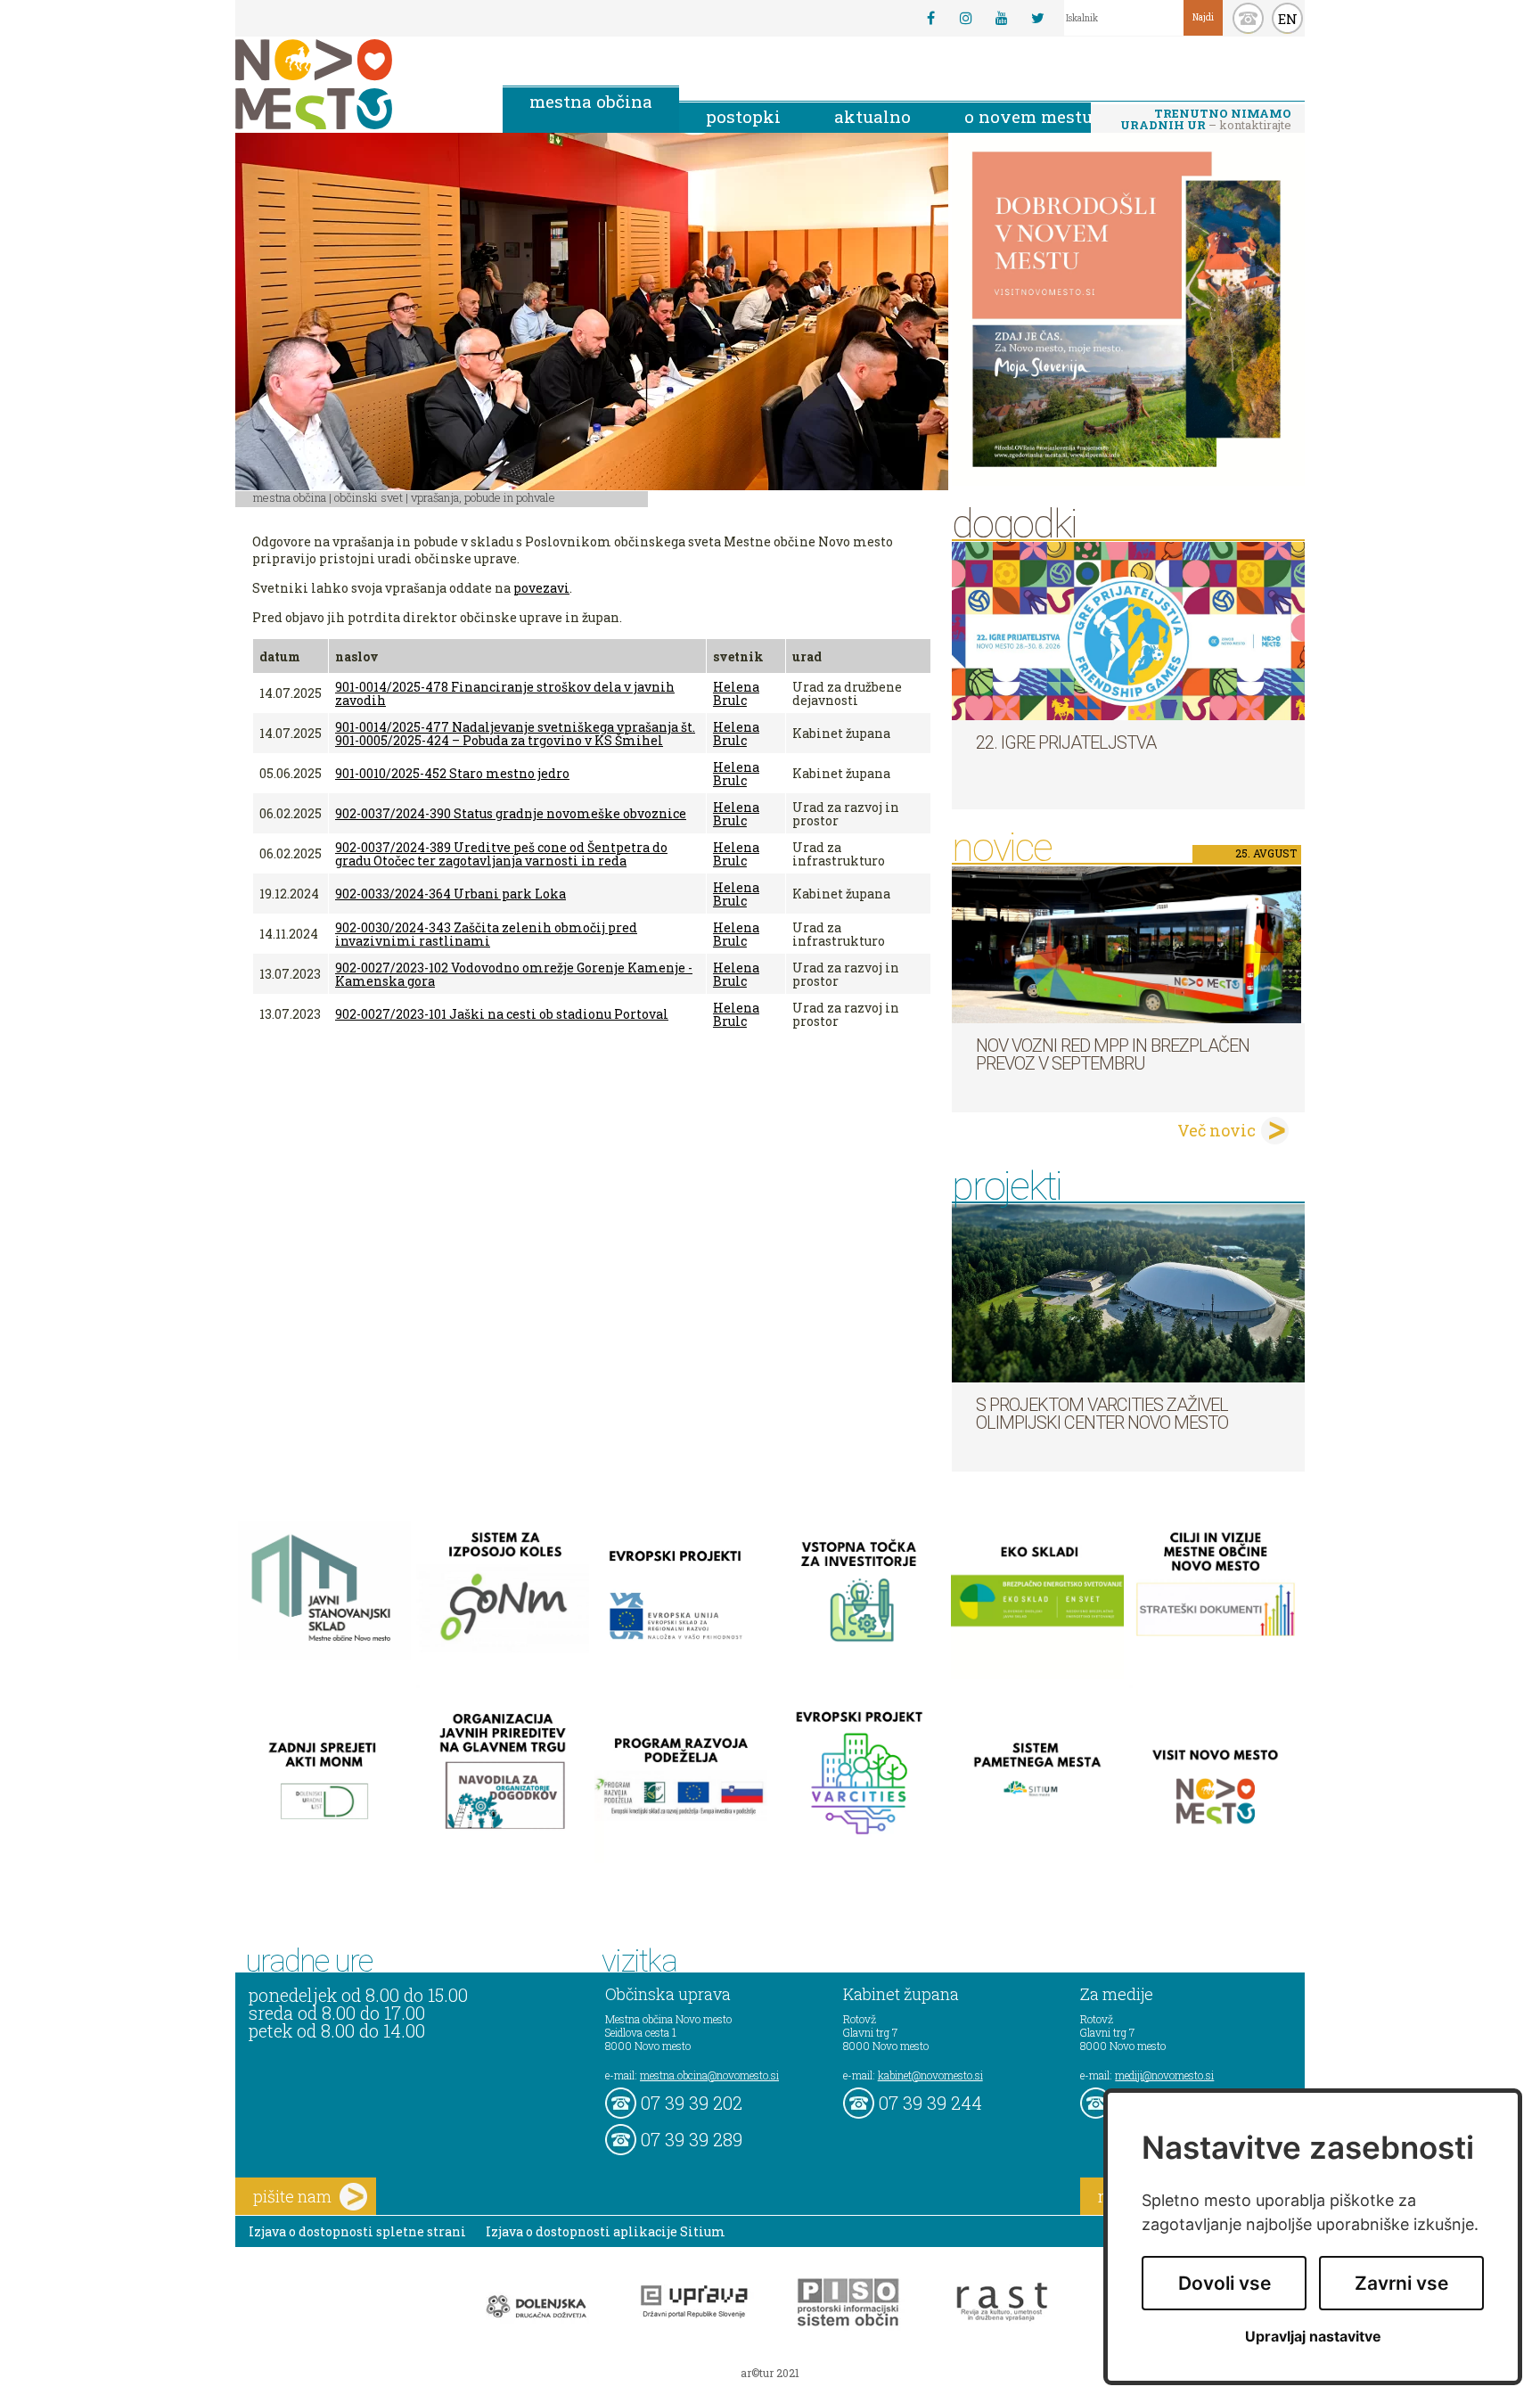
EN (1288, 19)
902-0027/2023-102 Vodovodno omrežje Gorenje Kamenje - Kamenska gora (514, 974)
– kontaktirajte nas (1206, 120)
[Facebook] (930, 18)
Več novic (1216, 1130)
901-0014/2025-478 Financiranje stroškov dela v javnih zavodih (505, 693)
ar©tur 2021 (770, 2373)
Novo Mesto (356, 84)
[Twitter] (1037, 18)
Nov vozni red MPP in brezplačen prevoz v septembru (1113, 1054)
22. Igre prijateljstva (1066, 742)
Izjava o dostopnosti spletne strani (357, 2231)
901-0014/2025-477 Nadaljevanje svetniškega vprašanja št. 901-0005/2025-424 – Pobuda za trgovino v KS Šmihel (515, 734)
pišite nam (292, 2196)
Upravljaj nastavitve (1313, 2337)
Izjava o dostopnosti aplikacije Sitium (606, 2231)
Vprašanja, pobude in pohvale (483, 497)
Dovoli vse (1225, 2283)
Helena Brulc (736, 693)
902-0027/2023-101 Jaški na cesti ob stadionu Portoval (502, 1014)
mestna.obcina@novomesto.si (709, 2075)
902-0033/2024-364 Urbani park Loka (451, 894)
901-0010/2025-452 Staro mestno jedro (452, 773)
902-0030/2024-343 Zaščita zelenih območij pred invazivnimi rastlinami (486, 934)
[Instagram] (966, 18)
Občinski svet (369, 497)
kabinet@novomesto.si (930, 2075)
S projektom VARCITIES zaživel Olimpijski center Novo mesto (1102, 1414)
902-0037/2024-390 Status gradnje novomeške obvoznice (511, 813)
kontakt (1248, 18)
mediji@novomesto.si (1164, 2075)
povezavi (541, 588)
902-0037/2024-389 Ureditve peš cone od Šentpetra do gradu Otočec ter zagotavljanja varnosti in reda (501, 854)
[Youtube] (1002, 18)
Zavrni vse (1401, 2283)
